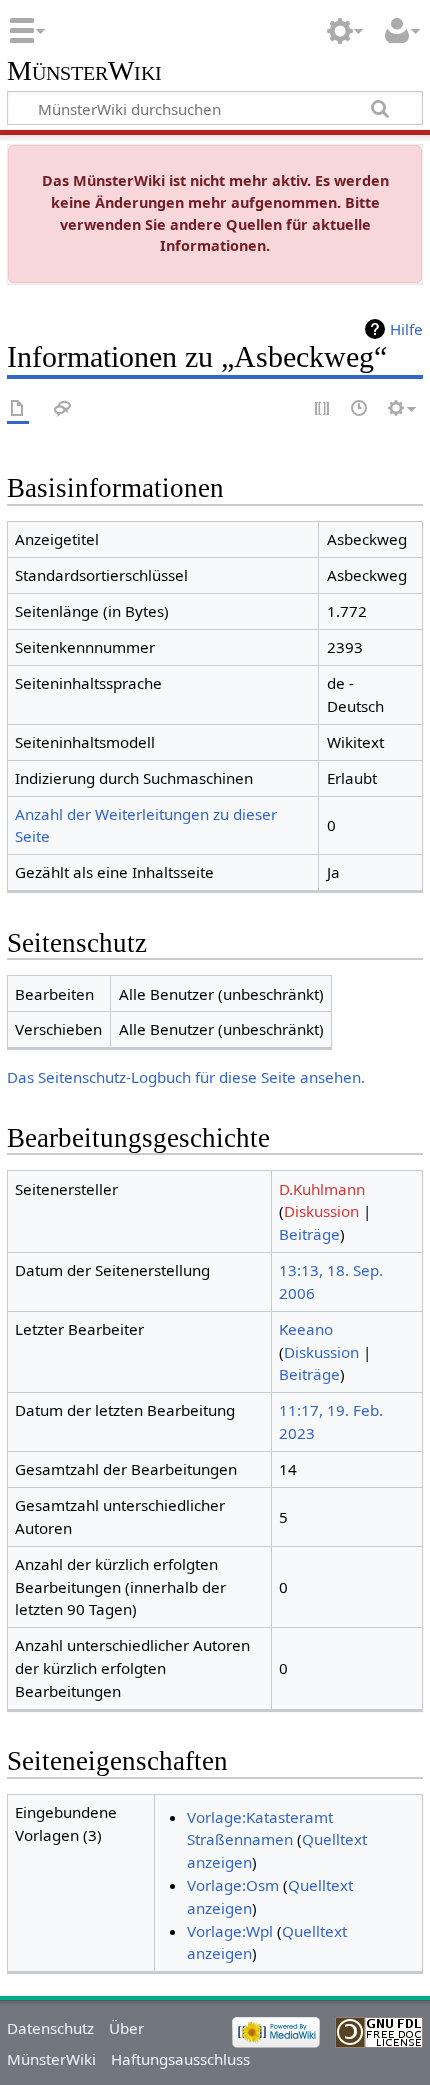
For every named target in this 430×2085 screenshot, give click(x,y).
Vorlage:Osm (233, 1885)
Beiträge (309, 1234)
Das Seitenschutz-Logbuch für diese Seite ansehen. (186, 1077)
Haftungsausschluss (180, 2059)
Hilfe (406, 329)
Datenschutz (50, 2028)
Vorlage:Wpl (230, 1931)
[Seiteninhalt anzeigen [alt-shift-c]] (18, 409)
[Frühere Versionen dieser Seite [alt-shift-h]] (360, 409)
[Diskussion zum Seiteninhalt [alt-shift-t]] (63, 409)
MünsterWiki (84, 71)
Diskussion (321, 1211)
